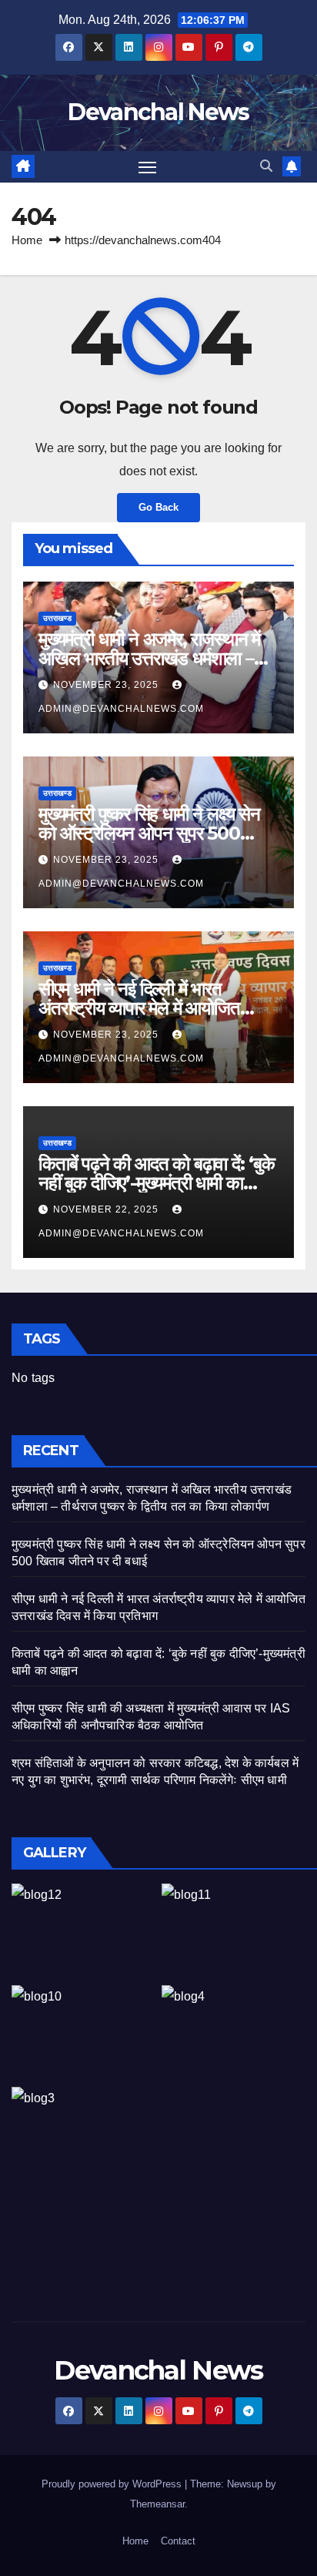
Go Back (158, 507)
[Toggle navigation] (148, 167)
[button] (266, 166)
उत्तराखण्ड (57, 618)
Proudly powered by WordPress (113, 2484)
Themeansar (157, 2504)
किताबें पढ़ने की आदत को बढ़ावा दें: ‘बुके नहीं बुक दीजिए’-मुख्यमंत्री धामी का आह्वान (157, 1183)
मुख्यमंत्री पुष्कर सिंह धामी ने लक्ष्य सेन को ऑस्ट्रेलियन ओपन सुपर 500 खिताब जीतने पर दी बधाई (149, 833)
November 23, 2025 (107, 685)
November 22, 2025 (107, 1209)
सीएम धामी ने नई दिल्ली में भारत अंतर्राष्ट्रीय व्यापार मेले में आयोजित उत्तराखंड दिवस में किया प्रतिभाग (139, 1008)
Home (27, 240)
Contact (178, 2541)
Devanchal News (158, 112)
